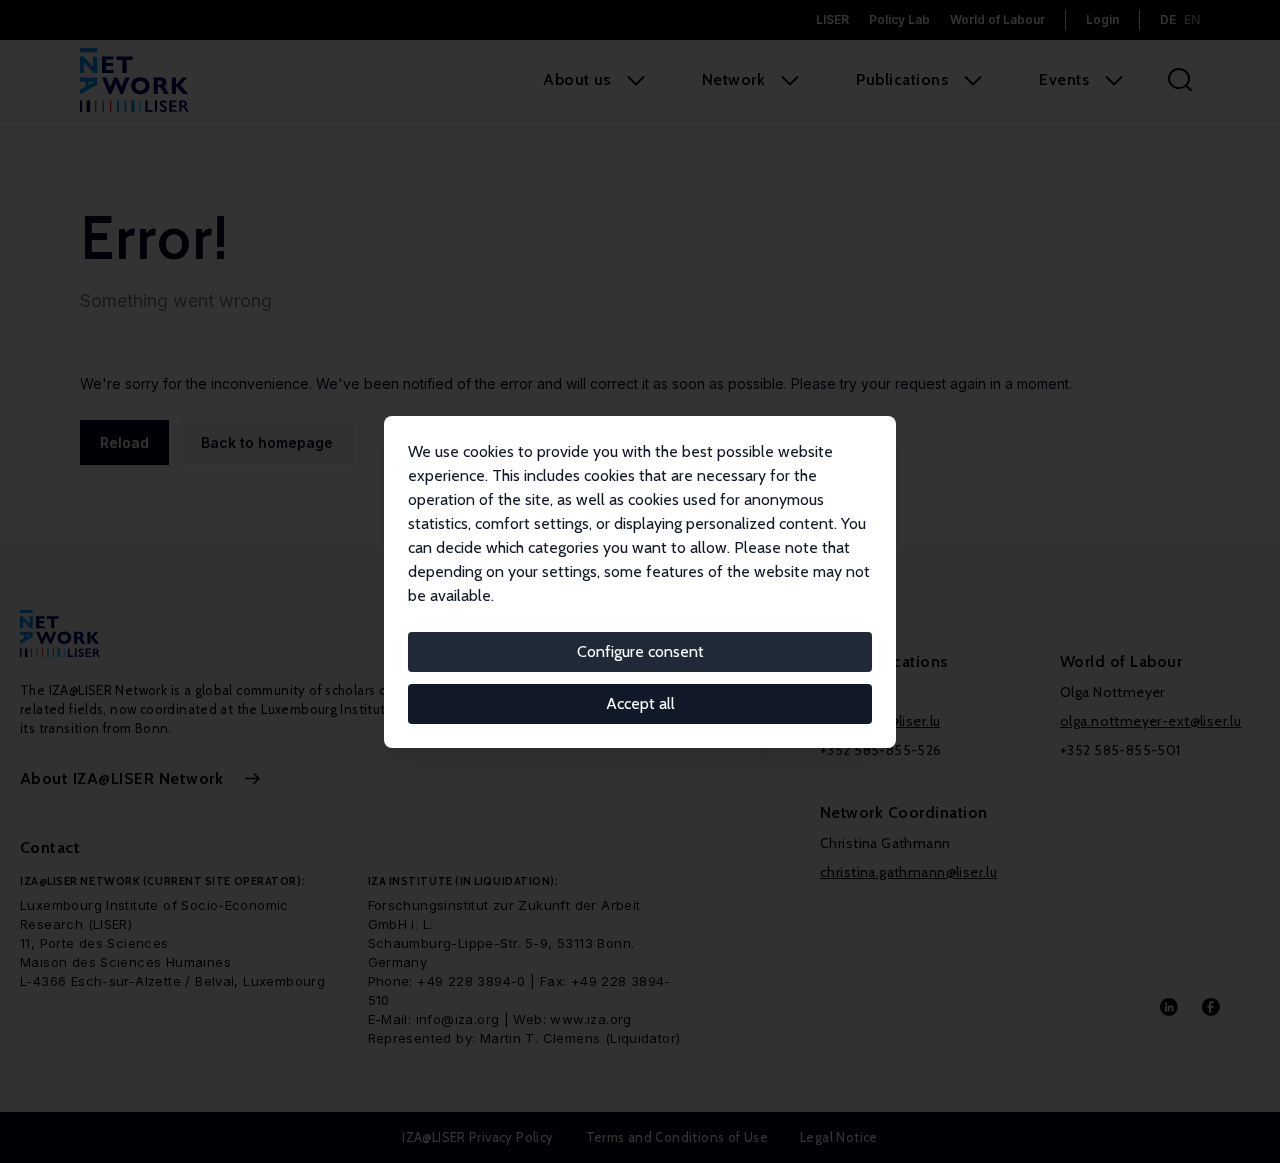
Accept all (640, 703)
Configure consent (640, 651)
